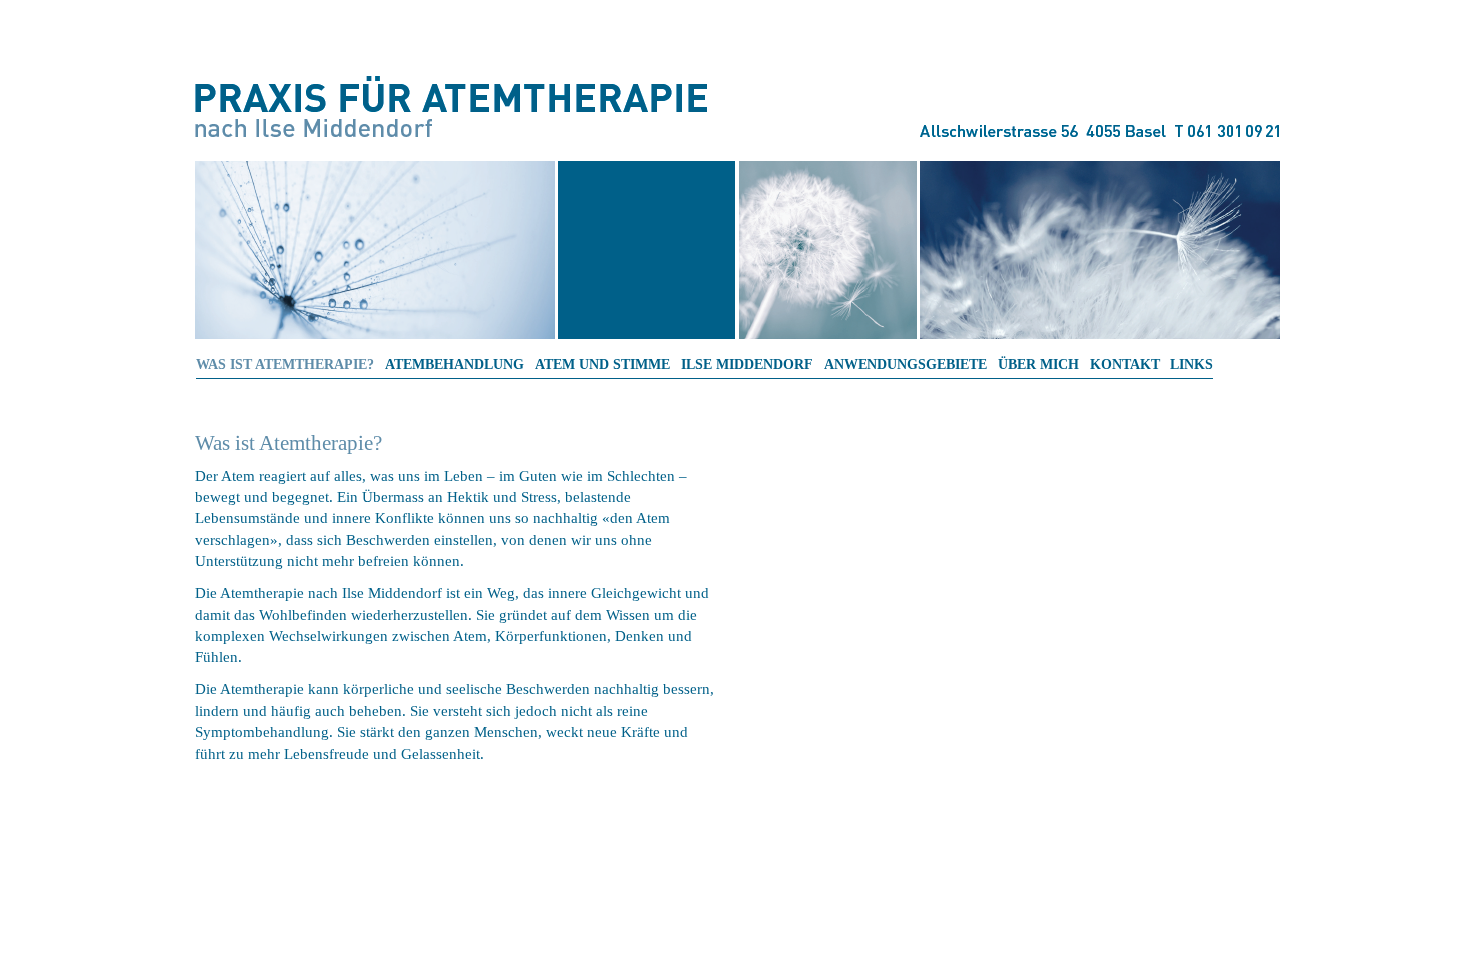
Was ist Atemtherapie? (285, 364)
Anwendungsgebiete (905, 364)
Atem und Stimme (602, 364)
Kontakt (1125, 364)
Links (1191, 364)
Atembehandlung (454, 364)
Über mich (1038, 364)
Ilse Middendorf (747, 364)
